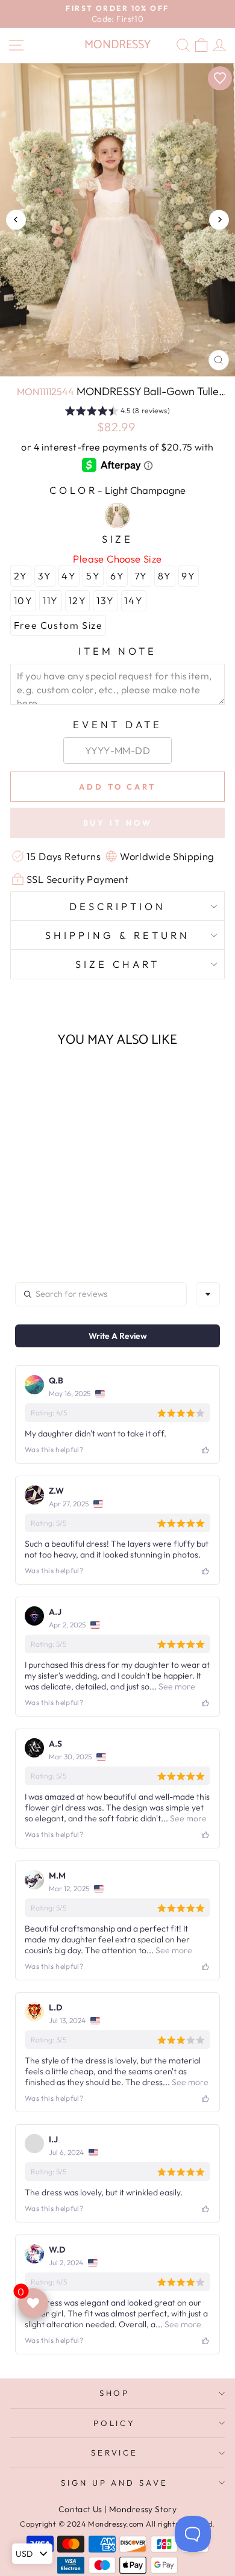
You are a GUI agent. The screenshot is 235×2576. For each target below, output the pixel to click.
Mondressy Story (143, 2509)
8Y (165, 576)
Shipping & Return (117, 935)
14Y (133, 600)
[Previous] (16, 220)
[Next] (219, 220)
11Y (51, 600)
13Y (105, 600)
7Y (141, 576)
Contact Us (80, 2509)
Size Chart (117, 964)
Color (117, 490)
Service (115, 2453)
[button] (117, 413)
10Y (23, 600)
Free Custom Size (58, 625)
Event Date (117, 724)
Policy (115, 2423)
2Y (21, 576)
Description (117, 906)
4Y (69, 576)
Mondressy (117, 45)
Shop (115, 2393)
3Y (45, 576)
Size (118, 539)
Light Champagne (117, 516)
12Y (78, 600)
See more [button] (176, 1686)
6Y (117, 576)
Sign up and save (115, 2483)
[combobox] (208, 1294)
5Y (93, 576)
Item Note (118, 651)
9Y (188, 576)
